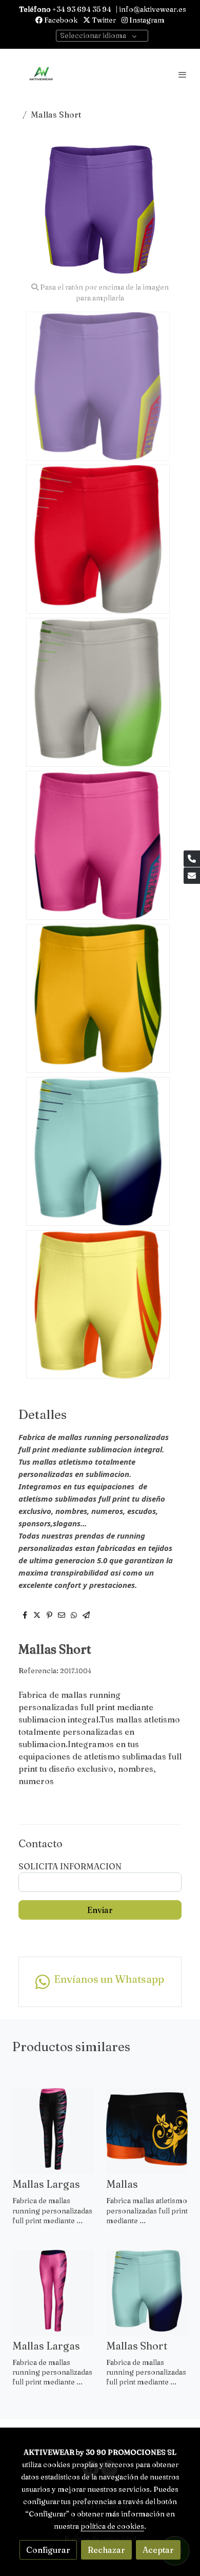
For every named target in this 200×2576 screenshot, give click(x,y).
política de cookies (112, 2526)
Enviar (100, 1910)
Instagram (146, 20)
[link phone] (192, 859)
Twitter (103, 20)
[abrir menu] (183, 74)
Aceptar (158, 2550)
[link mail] (192, 876)
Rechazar (106, 2550)
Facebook (60, 20)
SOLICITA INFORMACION (70, 1866)
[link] (41, 74)
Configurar (48, 2550)
